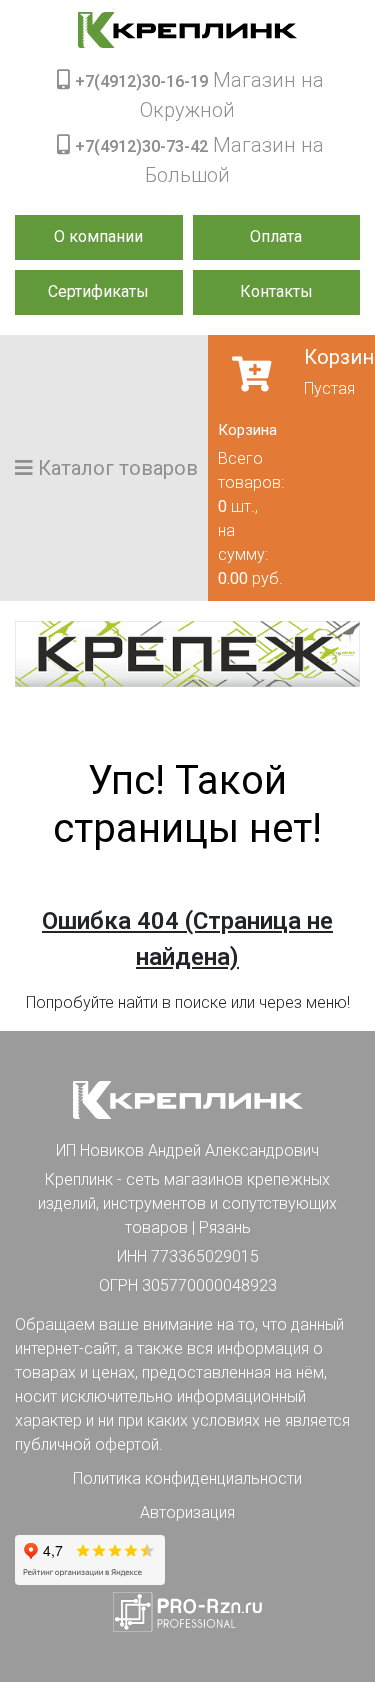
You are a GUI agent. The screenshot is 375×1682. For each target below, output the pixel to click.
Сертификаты (98, 291)
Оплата (276, 236)
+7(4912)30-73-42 (141, 146)
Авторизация (187, 1512)
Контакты (276, 291)
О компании (98, 236)
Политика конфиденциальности (187, 1478)
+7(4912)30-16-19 (141, 81)
